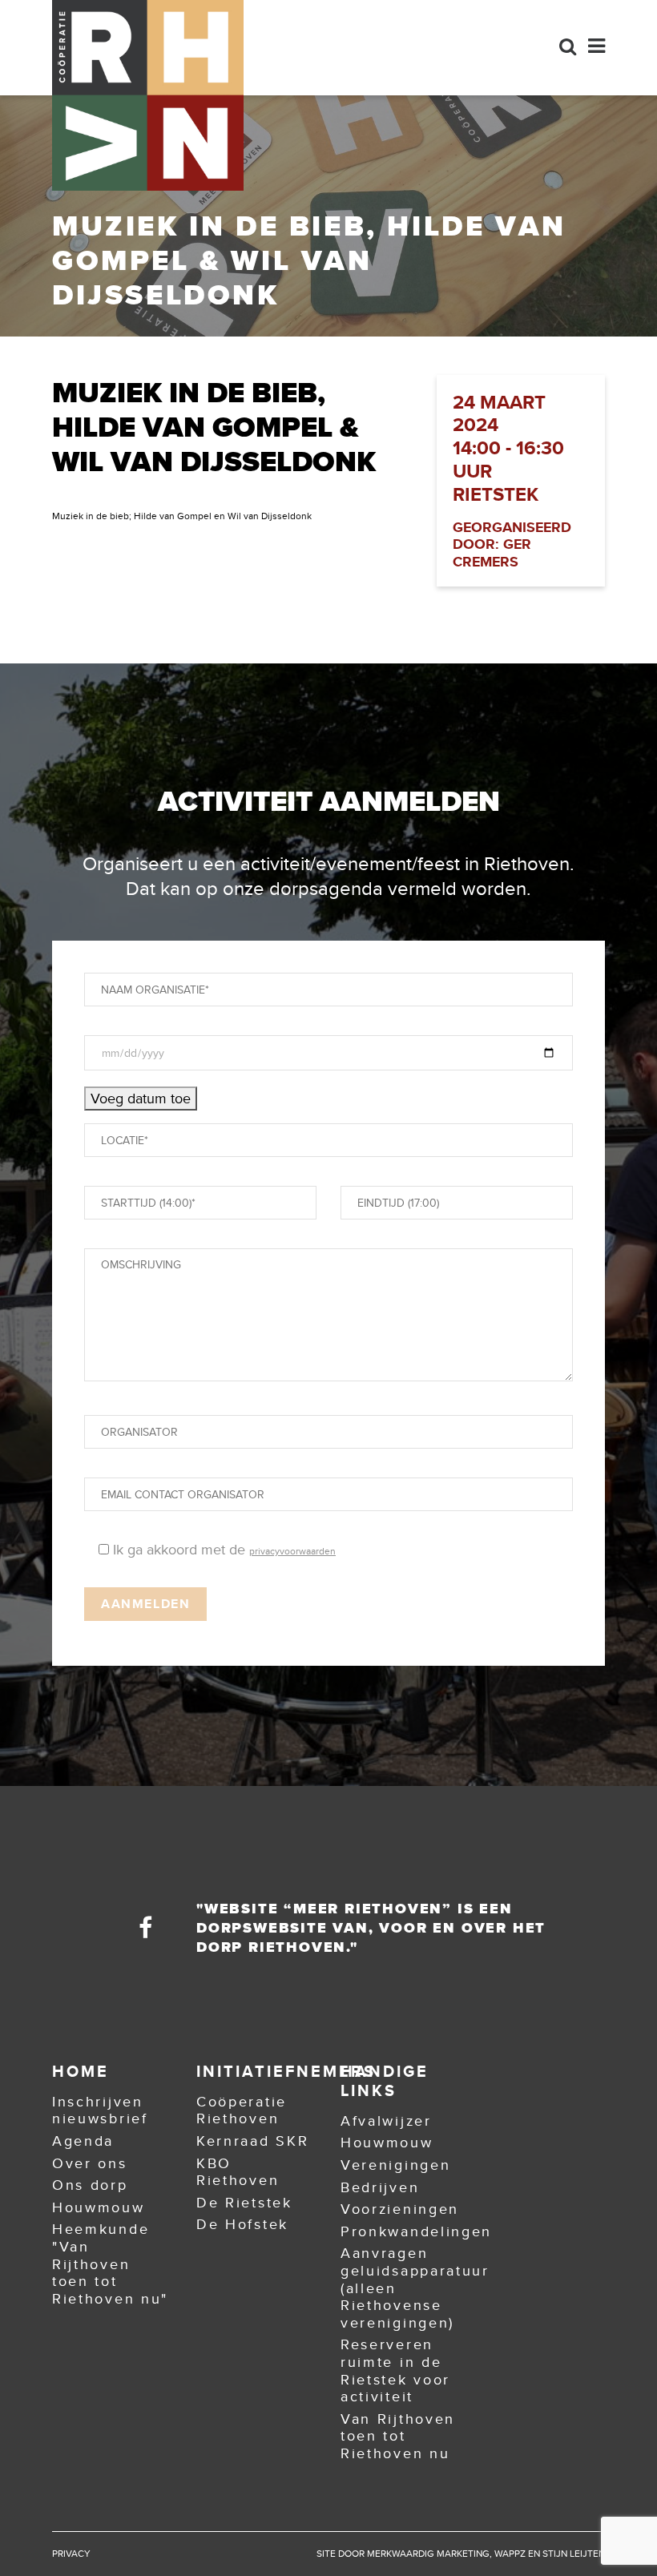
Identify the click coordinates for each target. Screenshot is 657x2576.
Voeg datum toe (141, 1099)
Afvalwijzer (386, 2121)
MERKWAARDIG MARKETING (428, 2554)
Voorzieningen (400, 2209)
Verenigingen (395, 2165)
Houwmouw (99, 2207)
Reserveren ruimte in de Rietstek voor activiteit (395, 2370)
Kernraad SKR (252, 2141)
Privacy (71, 2554)
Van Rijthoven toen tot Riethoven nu (398, 2436)
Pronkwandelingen (416, 2231)
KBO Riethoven (238, 2172)
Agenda (83, 2141)
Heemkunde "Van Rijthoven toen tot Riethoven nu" (110, 2264)
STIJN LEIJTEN (574, 2554)
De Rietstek (244, 2203)
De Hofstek (242, 2224)
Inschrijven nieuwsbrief (100, 2110)
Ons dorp (90, 2185)
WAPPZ (510, 2554)
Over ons (90, 2163)
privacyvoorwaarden (292, 1551)
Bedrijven (380, 2187)
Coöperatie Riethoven (242, 2110)
